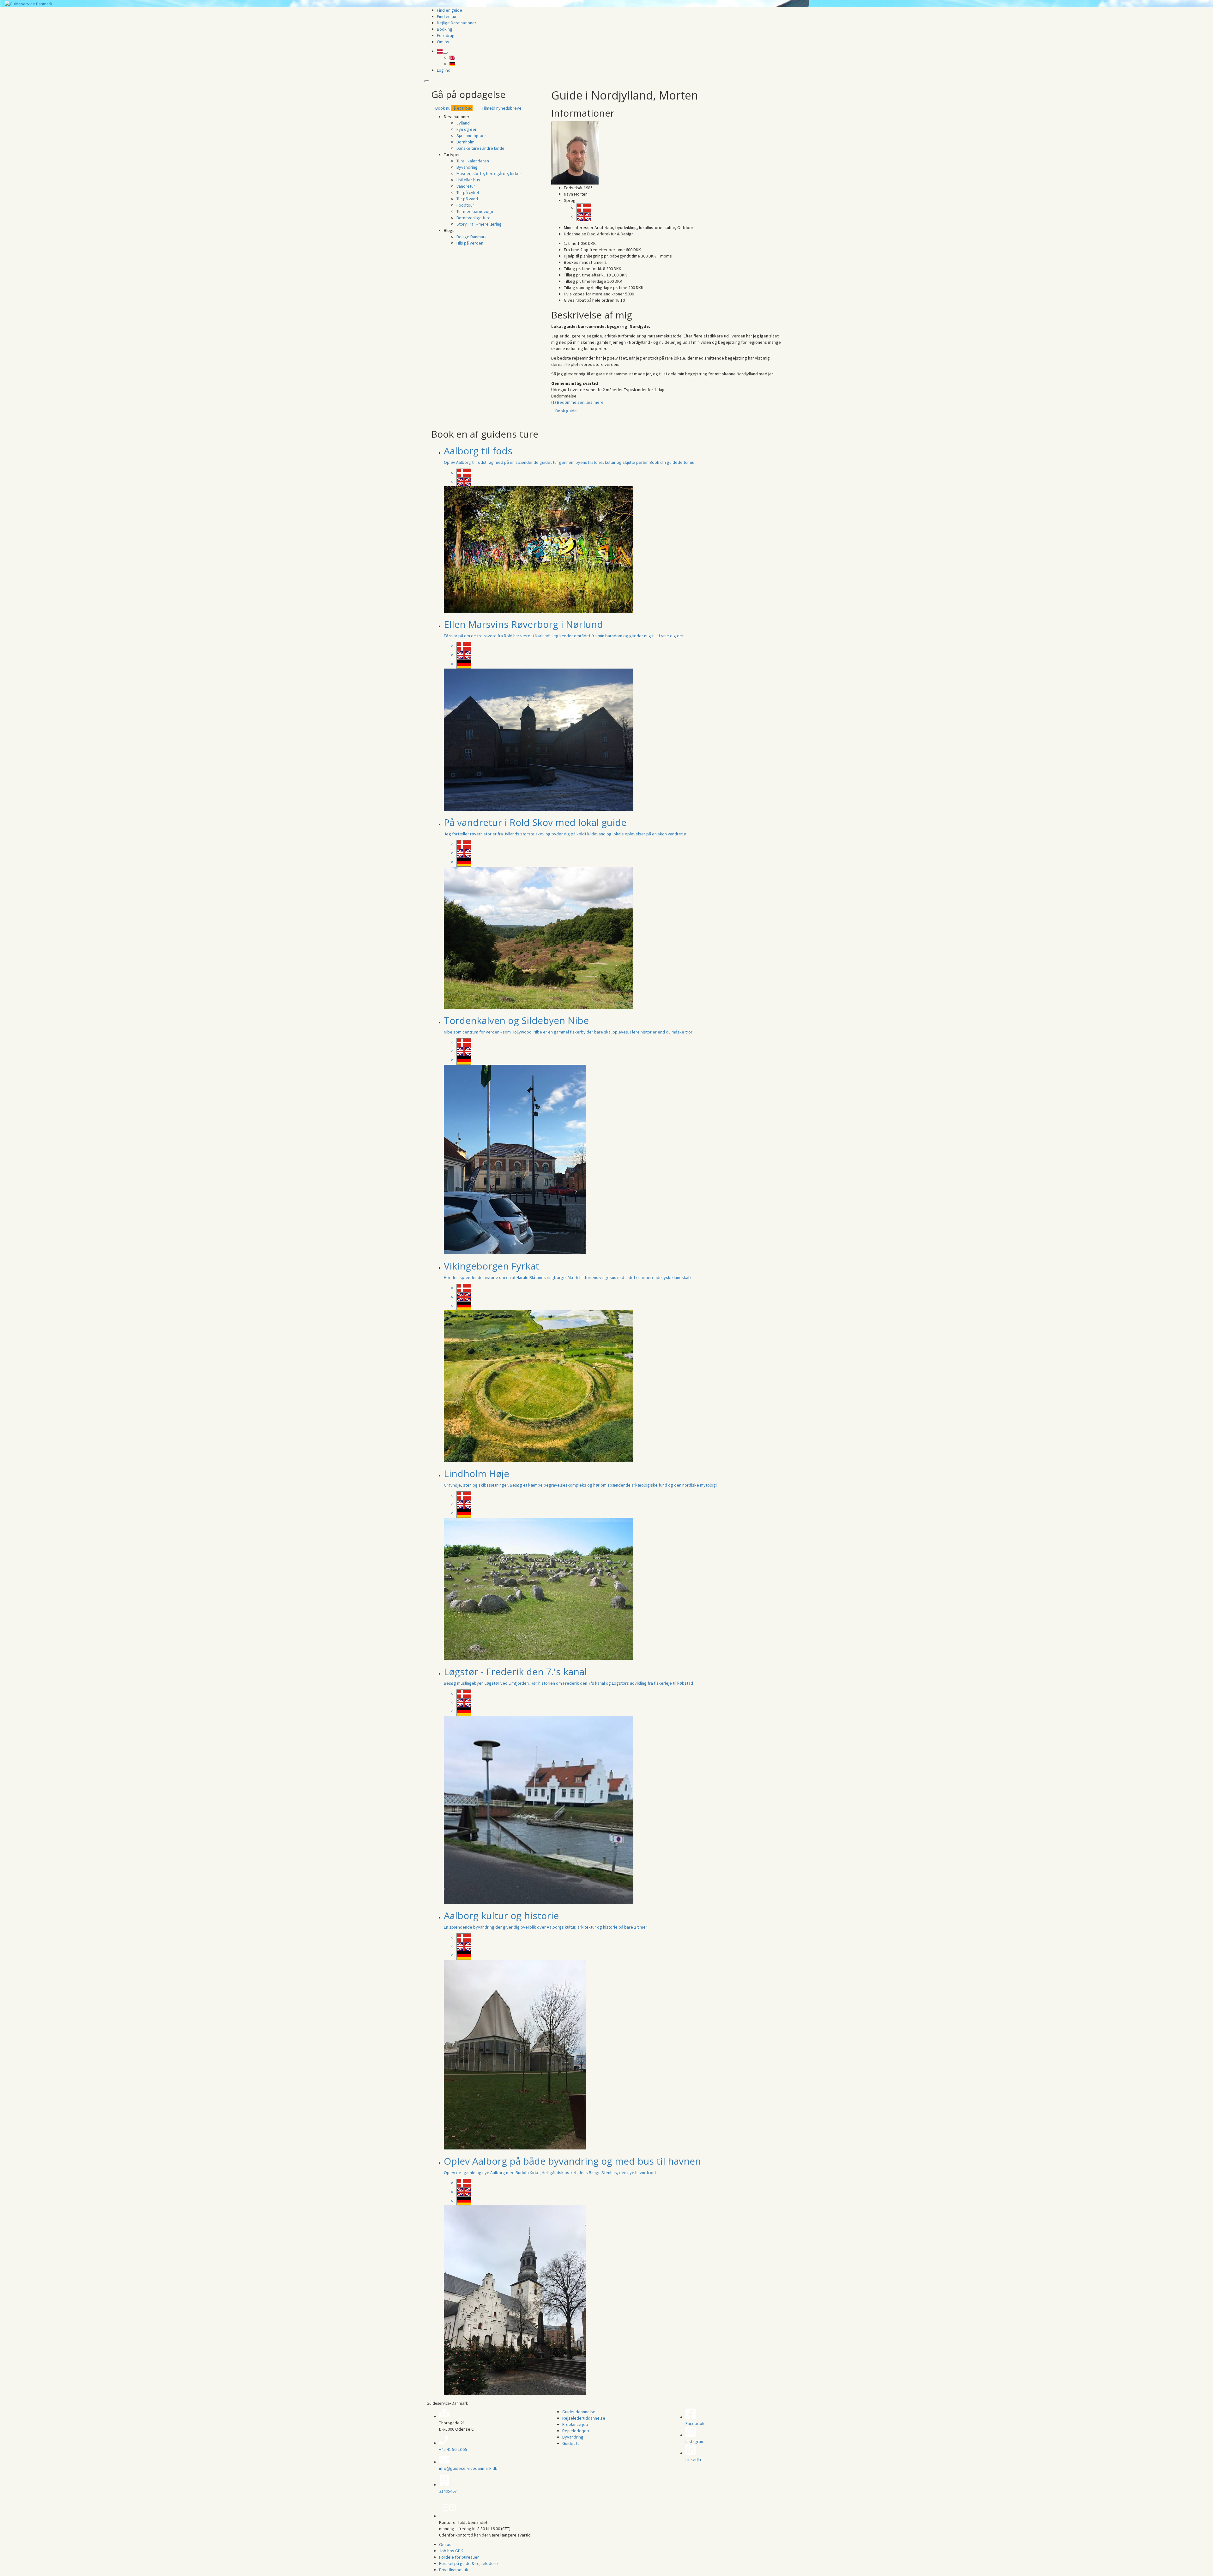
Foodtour (465, 205)
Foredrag (446, 35)
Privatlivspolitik (454, 2570)
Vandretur (466, 186)
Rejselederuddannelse (584, 2418)
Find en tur (447, 16)
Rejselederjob (576, 2431)
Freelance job (575, 2424)
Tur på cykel (468, 192)
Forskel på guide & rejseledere (468, 2563)
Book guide (566, 411)
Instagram (695, 2441)
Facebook (695, 2423)
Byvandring (467, 167)
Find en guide (450, 10)
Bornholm (465, 142)
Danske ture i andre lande (480, 148)
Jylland (463, 123)
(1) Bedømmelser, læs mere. (578, 402)
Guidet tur (572, 2443)
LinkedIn (693, 2459)
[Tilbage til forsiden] (29, 3)
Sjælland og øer (471, 136)
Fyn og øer (467, 129)
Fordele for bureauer (459, 2557)
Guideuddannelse (579, 2412)
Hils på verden (470, 243)
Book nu (443, 108)
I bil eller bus (468, 180)
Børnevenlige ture (474, 218)
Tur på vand (467, 199)
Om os (443, 42)
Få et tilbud (462, 108)
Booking (445, 29)
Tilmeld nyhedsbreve (502, 108)
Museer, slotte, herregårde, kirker (489, 173)
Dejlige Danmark (472, 237)
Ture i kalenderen (473, 161)
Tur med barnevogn (475, 211)
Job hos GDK (451, 2551)
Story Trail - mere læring (479, 224)
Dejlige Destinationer (457, 23)
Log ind (444, 70)
